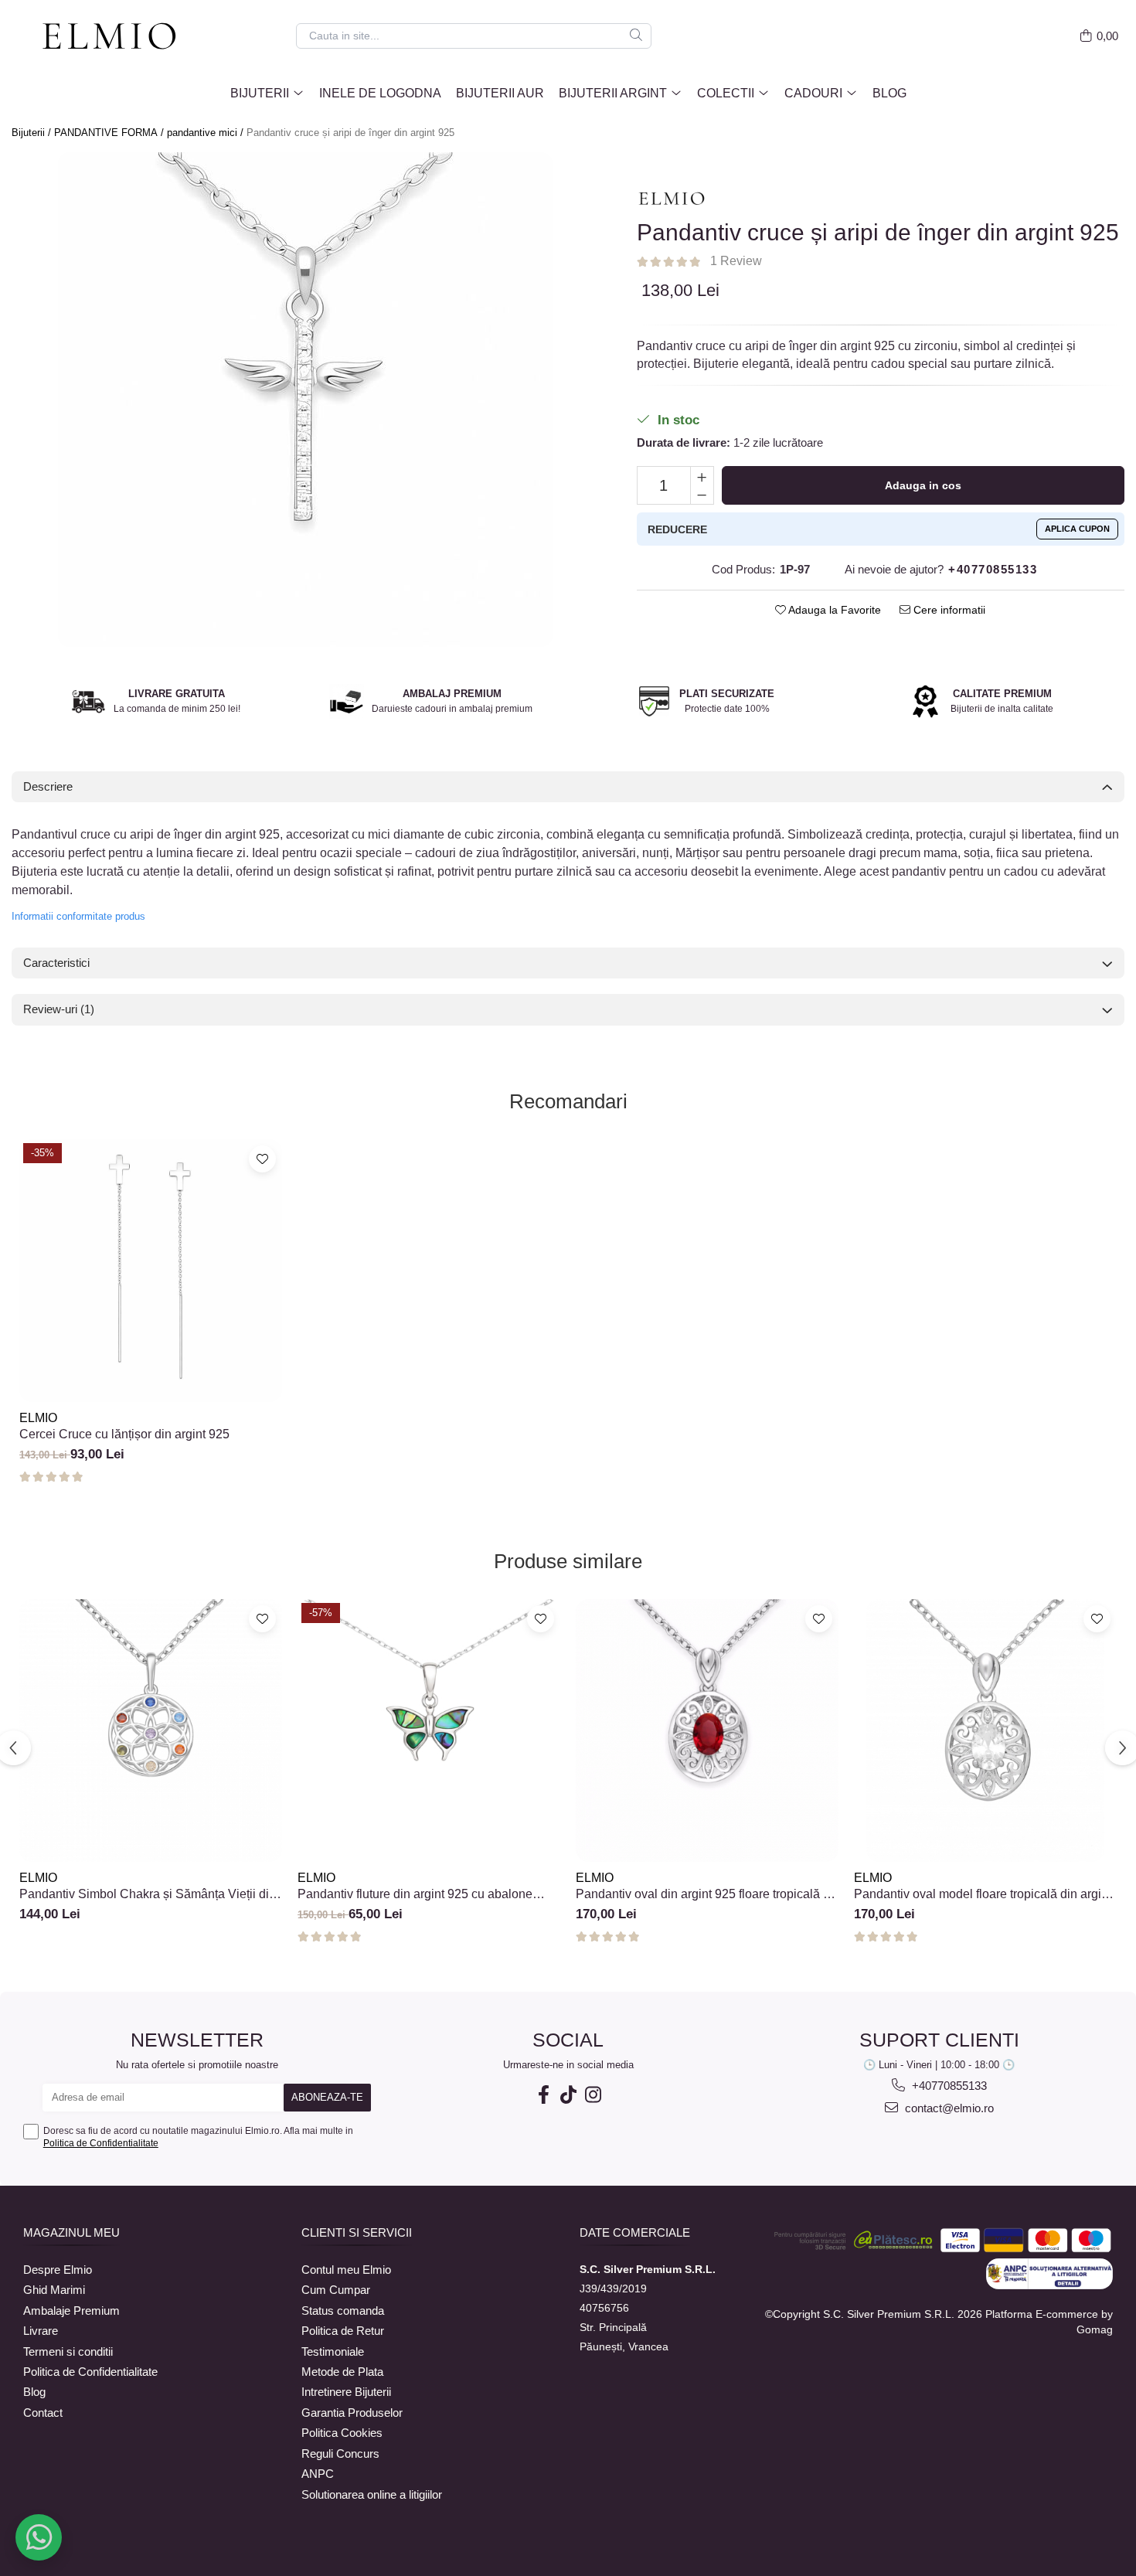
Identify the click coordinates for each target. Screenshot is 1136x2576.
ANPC (318, 2474)
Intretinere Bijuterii (346, 2392)
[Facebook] (543, 2095)
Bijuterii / (33, 133)
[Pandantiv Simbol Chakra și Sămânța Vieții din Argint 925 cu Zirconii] (151, 1730)
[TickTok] (568, 2095)
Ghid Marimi (54, 2290)
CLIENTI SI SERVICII (357, 2232)
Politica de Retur (343, 2331)
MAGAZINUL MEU (71, 2232)
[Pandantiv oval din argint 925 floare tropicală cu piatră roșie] (707, 1730)
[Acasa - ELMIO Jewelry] (116, 37)
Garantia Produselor (352, 2413)
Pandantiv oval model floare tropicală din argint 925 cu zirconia (983, 1894)
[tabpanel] (305, 400)
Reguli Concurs (340, 2453)
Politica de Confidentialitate (101, 2143)
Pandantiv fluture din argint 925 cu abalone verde (415, 1894)
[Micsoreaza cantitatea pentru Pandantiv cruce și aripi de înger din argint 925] (702, 495)
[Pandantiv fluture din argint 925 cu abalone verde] (429, 1730)
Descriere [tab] (48, 786)
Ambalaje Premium (71, 2311)
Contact (43, 2413)
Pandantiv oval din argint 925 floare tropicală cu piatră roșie (706, 1894)
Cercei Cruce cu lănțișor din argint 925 (124, 1434)
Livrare (41, 2331)
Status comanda (343, 2311)
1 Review (736, 261)
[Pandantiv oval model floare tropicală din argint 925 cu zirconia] (985, 1730)
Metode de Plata (342, 2372)
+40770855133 (948, 2086)
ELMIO (38, 1418)
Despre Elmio (58, 2270)
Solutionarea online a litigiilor (372, 2494)
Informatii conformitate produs (78, 916)
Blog (889, 93)
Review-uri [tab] (59, 1009)
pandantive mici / (207, 133)
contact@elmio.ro (948, 2108)
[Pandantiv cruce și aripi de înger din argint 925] (305, 400)
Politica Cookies (342, 2433)
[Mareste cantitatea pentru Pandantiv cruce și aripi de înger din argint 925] (702, 476)
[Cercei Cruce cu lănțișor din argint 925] (151, 1271)
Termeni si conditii (68, 2351)
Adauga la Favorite (833, 610)
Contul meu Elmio (346, 2270)
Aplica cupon (1077, 529)
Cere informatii (948, 610)
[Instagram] (593, 2095)
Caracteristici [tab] (56, 963)
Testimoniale (333, 2351)
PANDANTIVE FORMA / (111, 133)
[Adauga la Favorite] (262, 1159)
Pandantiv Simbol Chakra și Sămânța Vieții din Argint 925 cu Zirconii (148, 1894)
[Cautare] (636, 36)
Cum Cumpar (336, 2290)
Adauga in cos (923, 485)
